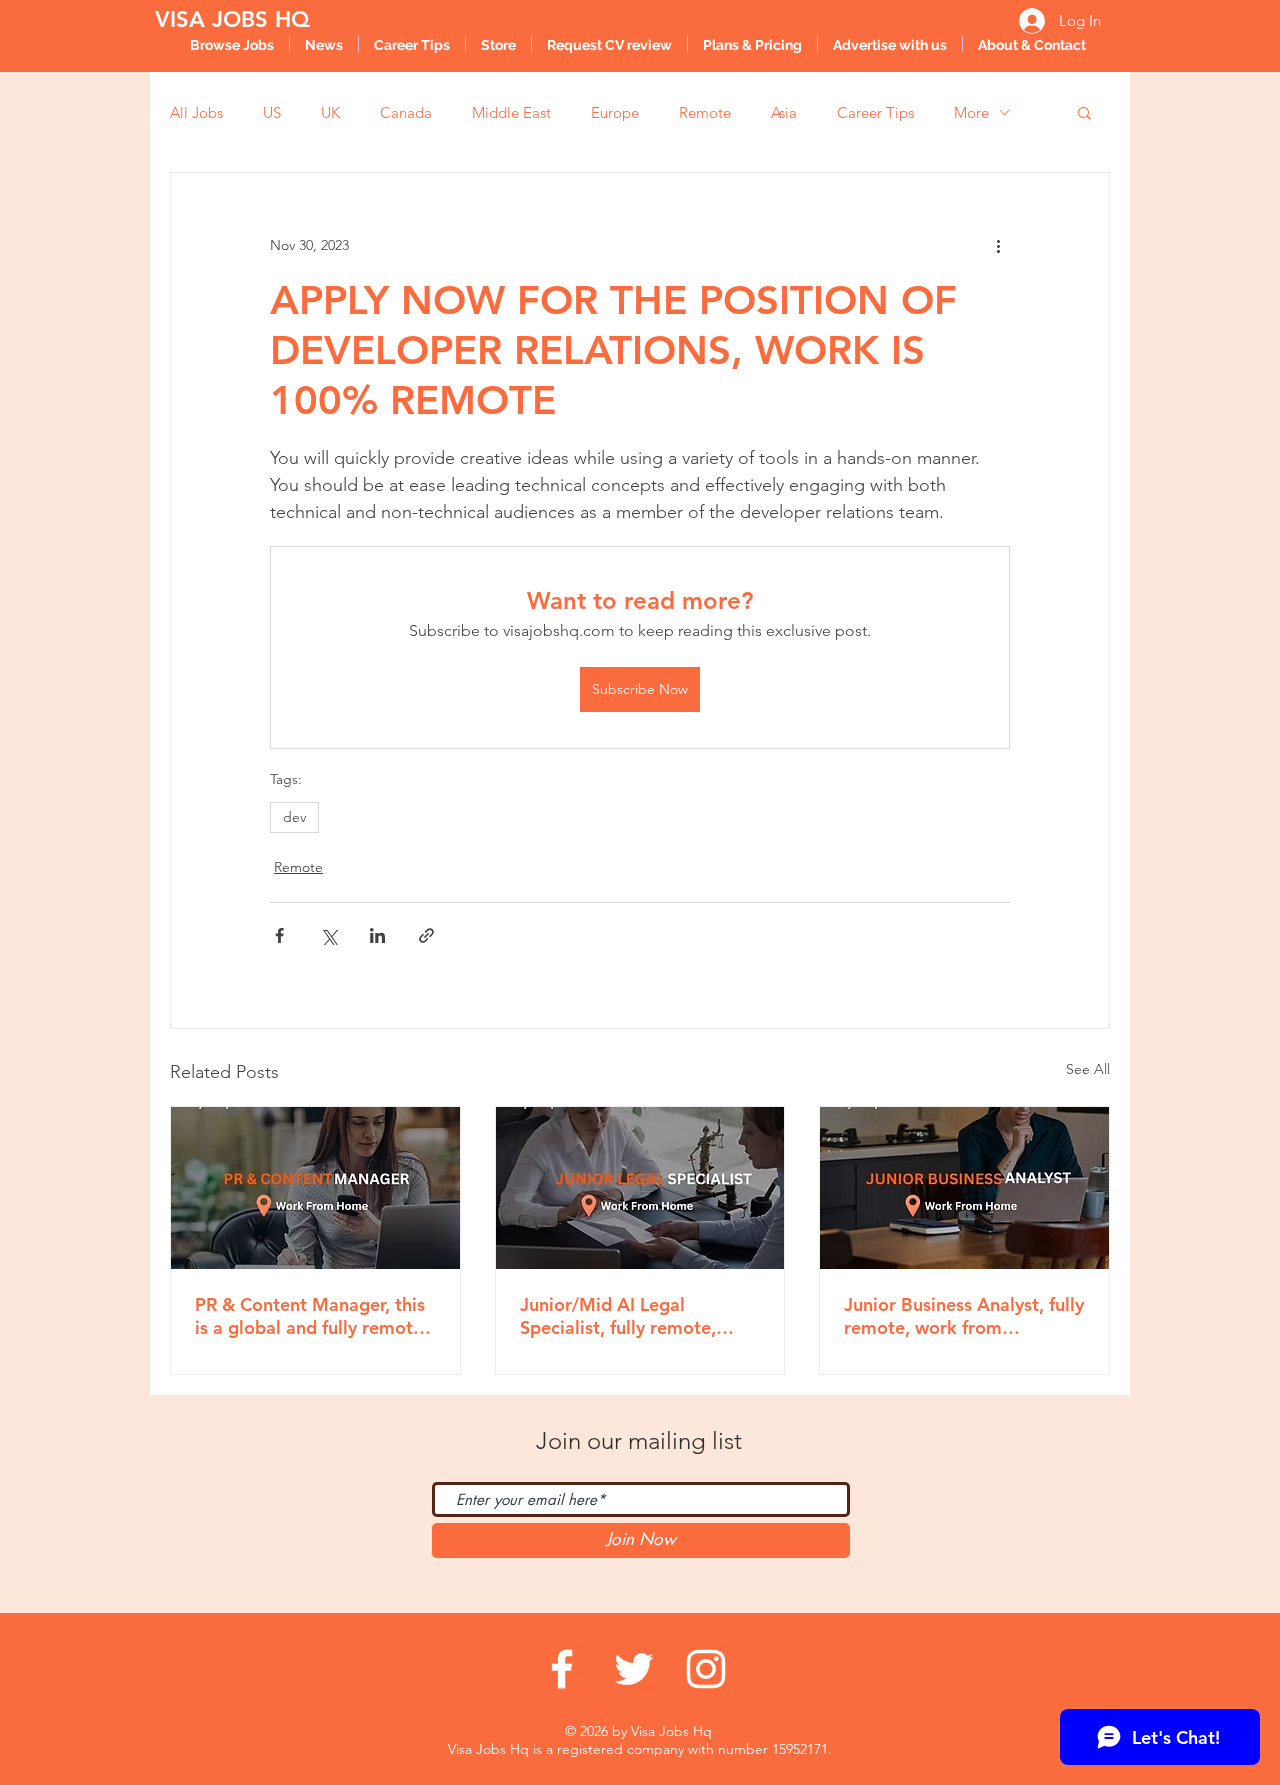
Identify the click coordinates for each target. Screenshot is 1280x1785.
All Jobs (196, 112)
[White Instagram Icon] (706, 1669)
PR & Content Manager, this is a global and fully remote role (310, 1316)
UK (330, 112)
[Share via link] (426, 935)
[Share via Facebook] (279, 935)
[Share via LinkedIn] (377, 935)
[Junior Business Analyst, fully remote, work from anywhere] (964, 1188)
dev (294, 817)
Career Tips (875, 112)
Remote (705, 112)
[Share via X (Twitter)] (328, 935)
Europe (615, 112)
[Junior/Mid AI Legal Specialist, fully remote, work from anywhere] (640, 1188)
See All (1088, 1069)
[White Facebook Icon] (562, 1669)
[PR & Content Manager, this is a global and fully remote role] (315, 1188)
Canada (406, 112)
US (272, 112)
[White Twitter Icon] (634, 1669)
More (971, 112)
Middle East (511, 112)
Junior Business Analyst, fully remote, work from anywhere (964, 1316)
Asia (784, 112)
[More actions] (998, 245)
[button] (1084, 112)
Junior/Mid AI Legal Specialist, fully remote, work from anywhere (618, 1316)
